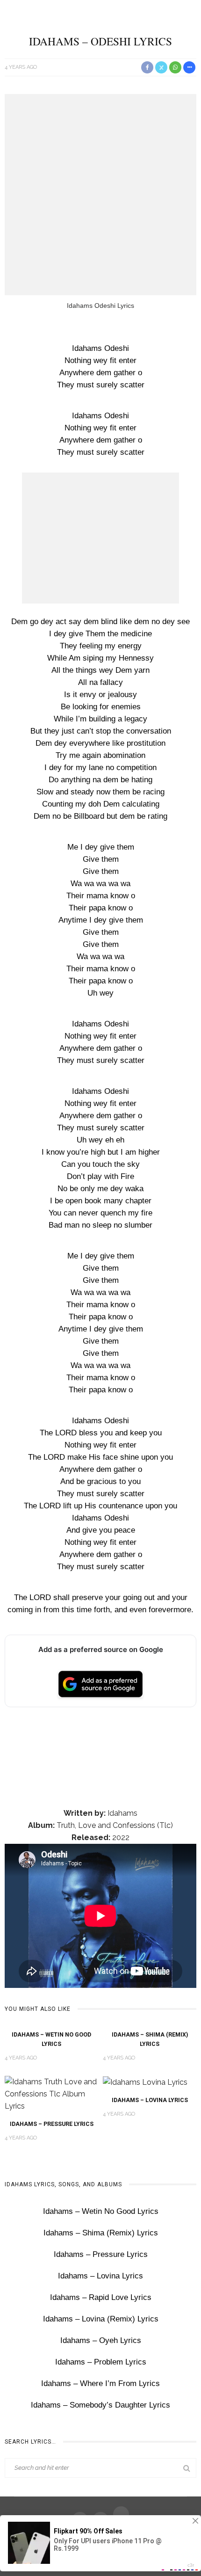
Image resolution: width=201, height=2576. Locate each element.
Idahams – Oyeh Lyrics (101, 2340)
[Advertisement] (100, 195)
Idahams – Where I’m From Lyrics (100, 2383)
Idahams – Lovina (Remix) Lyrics (101, 2319)
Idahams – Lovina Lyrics (150, 2100)
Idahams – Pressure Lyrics (52, 2124)
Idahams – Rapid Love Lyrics (101, 2297)
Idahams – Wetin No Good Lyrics (101, 2211)
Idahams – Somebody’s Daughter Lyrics (100, 2405)
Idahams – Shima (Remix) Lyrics (101, 2233)
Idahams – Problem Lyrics (101, 2362)
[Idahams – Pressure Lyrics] (51, 2093)
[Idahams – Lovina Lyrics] (145, 2082)
